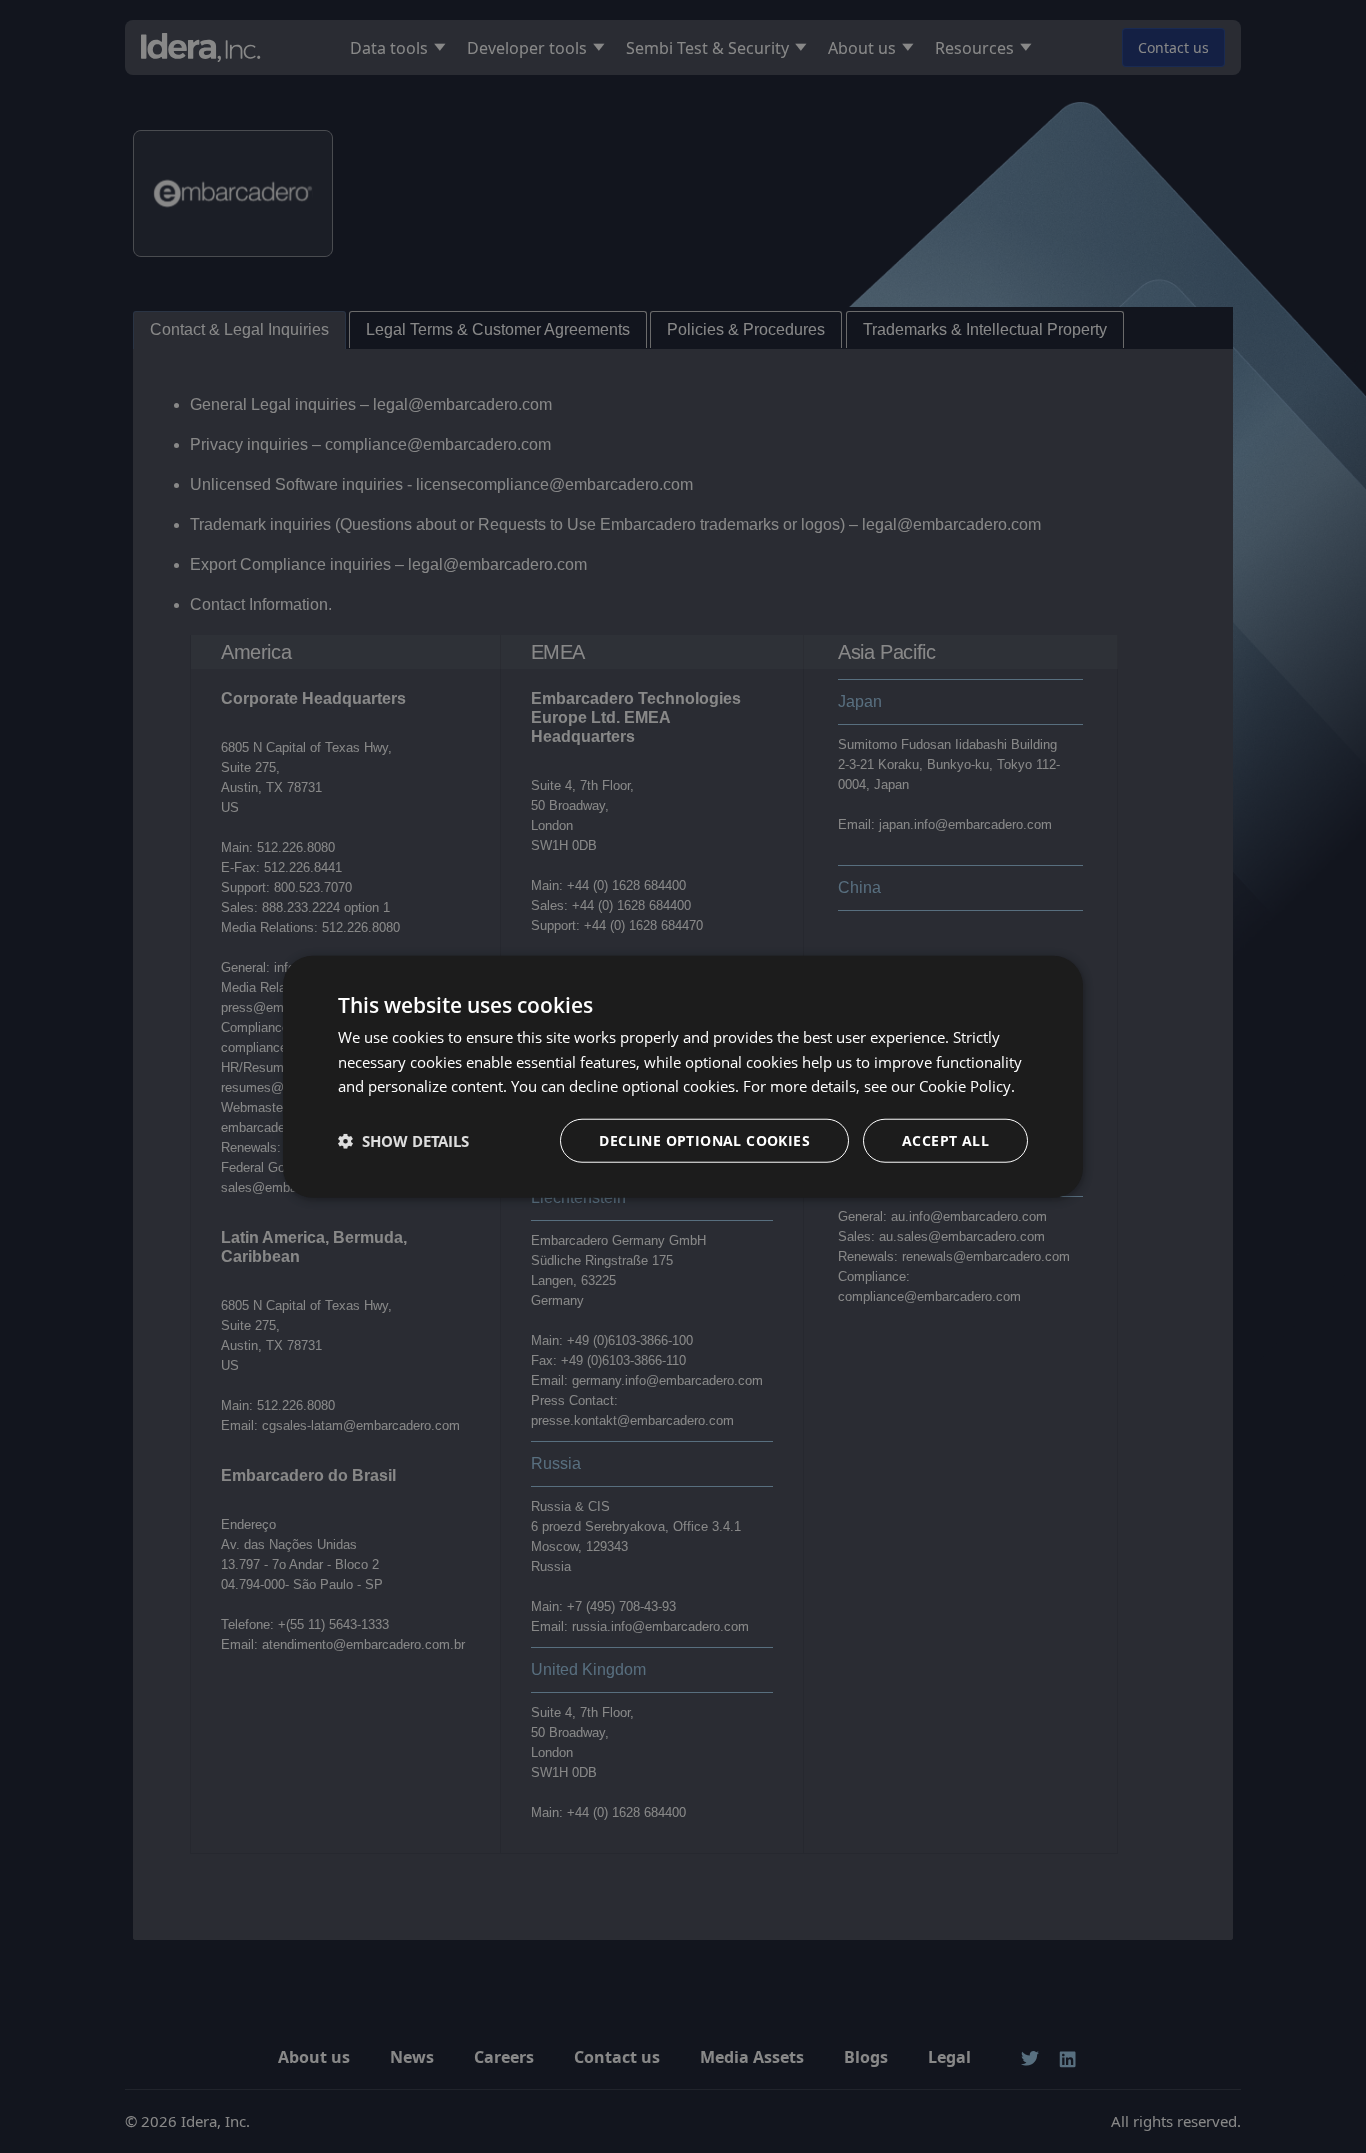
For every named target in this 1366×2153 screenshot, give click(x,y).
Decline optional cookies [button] (704, 1140)
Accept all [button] (945, 1140)
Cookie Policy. (967, 1086)
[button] (403, 1141)
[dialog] (683, 1076)
